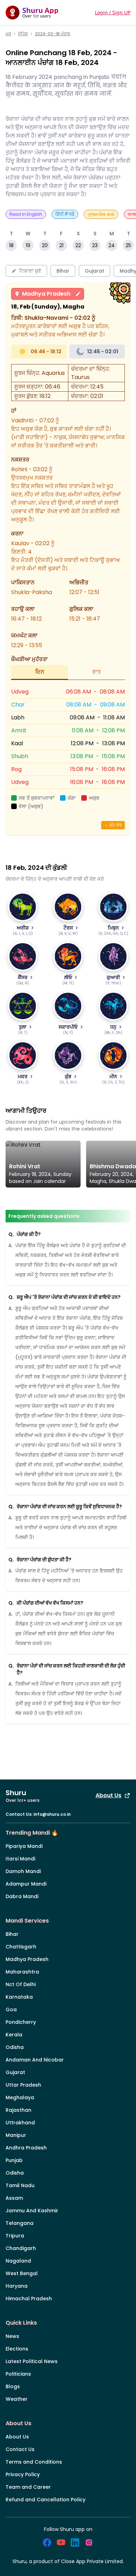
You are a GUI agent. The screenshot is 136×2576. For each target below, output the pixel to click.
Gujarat (15, 2072)
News (12, 2336)
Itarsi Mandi (20, 1859)
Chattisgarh (21, 1947)
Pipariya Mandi (24, 1846)
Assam (14, 2198)
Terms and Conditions (34, 2462)
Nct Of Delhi (21, 1984)
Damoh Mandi (23, 1871)
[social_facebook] (47, 2542)
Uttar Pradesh (23, 2085)
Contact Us (20, 2449)
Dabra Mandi (22, 1896)
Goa (11, 2009)
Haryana (17, 2286)
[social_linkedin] (75, 2542)
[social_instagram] (89, 2542)
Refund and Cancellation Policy (46, 2500)
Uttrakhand (20, 2123)
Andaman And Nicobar (35, 2060)
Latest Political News (32, 2361)
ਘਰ (8, 34)
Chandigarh (21, 2248)
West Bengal (22, 2273)
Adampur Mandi (26, 1884)
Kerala (14, 2035)
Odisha (15, 2047)
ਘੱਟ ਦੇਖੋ (116, 825)
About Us (108, 1795)
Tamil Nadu (20, 2185)
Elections (17, 2349)
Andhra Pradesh (26, 2148)
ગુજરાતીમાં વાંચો (101, 214)
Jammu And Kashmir (32, 2211)
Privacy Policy (23, 2474)
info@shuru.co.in (52, 1814)
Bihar (12, 1934)
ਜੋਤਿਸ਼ (23, 34)
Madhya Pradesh (46, 294)
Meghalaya (20, 2097)
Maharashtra (22, 1972)
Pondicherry (21, 2022)
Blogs (13, 2386)
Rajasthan (18, 2110)
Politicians (18, 2374)
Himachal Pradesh (29, 2299)
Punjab (14, 2160)
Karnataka (19, 1997)
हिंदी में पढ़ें (65, 214)
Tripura (15, 2236)
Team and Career (28, 2487)
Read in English (26, 214)
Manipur (16, 2135)
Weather (17, 2399)
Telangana (20, 2223)
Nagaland (18, 2261)
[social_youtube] (61, 2542)
